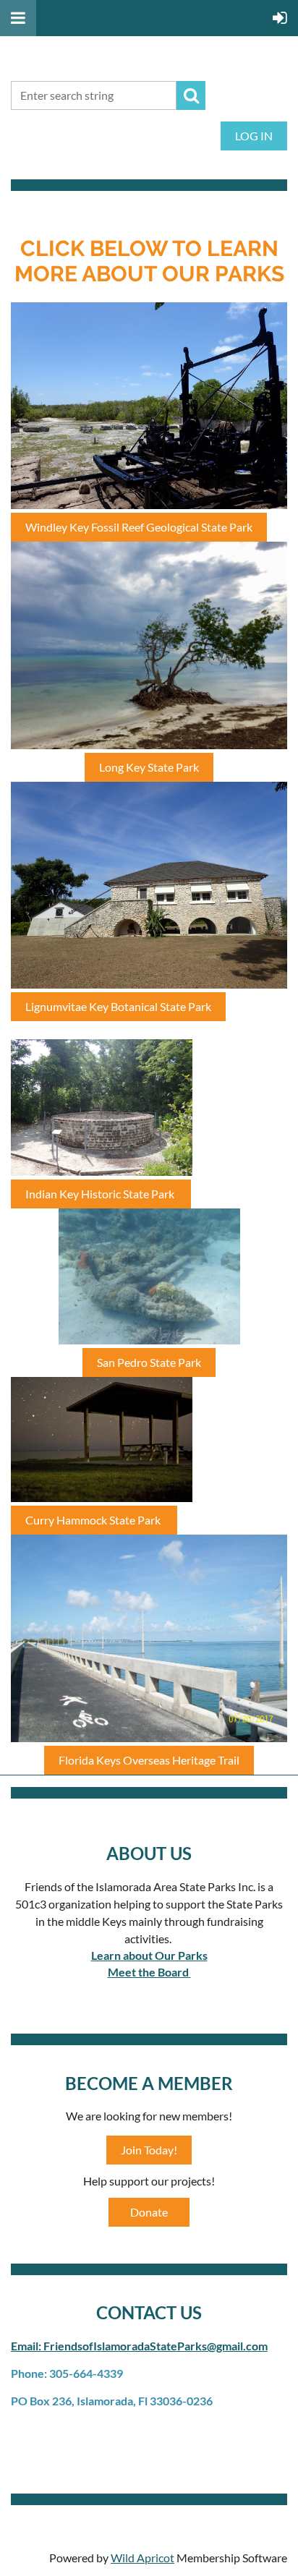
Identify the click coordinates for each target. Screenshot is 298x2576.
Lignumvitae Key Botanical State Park (118, 1006)
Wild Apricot (142, 2558)
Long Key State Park (149, 767)
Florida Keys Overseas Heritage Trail (149, 1760)
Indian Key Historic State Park (101, 1194)
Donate (149, 2212)
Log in (254, 136)
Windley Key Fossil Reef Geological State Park (139, 527)
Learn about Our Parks (149, 1955)
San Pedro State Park (149, 1362)
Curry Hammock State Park (94, 1520)
